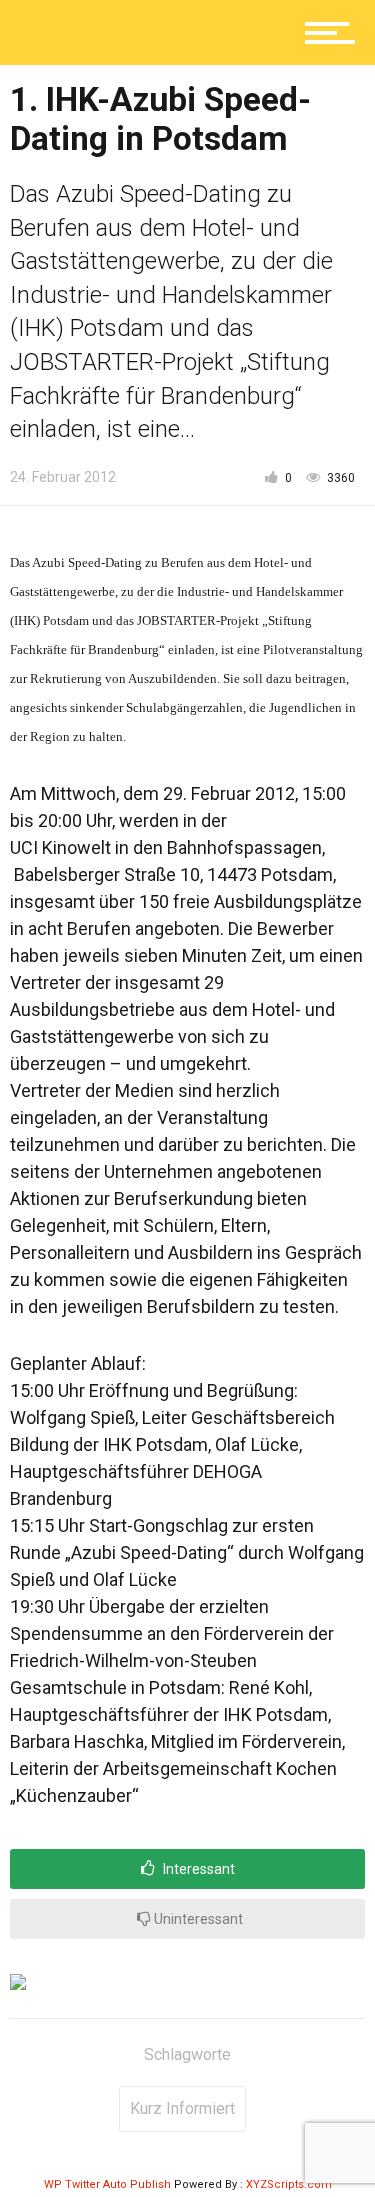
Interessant (197, 1869)
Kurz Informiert (182, 2108)
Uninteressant (197, 1919)
